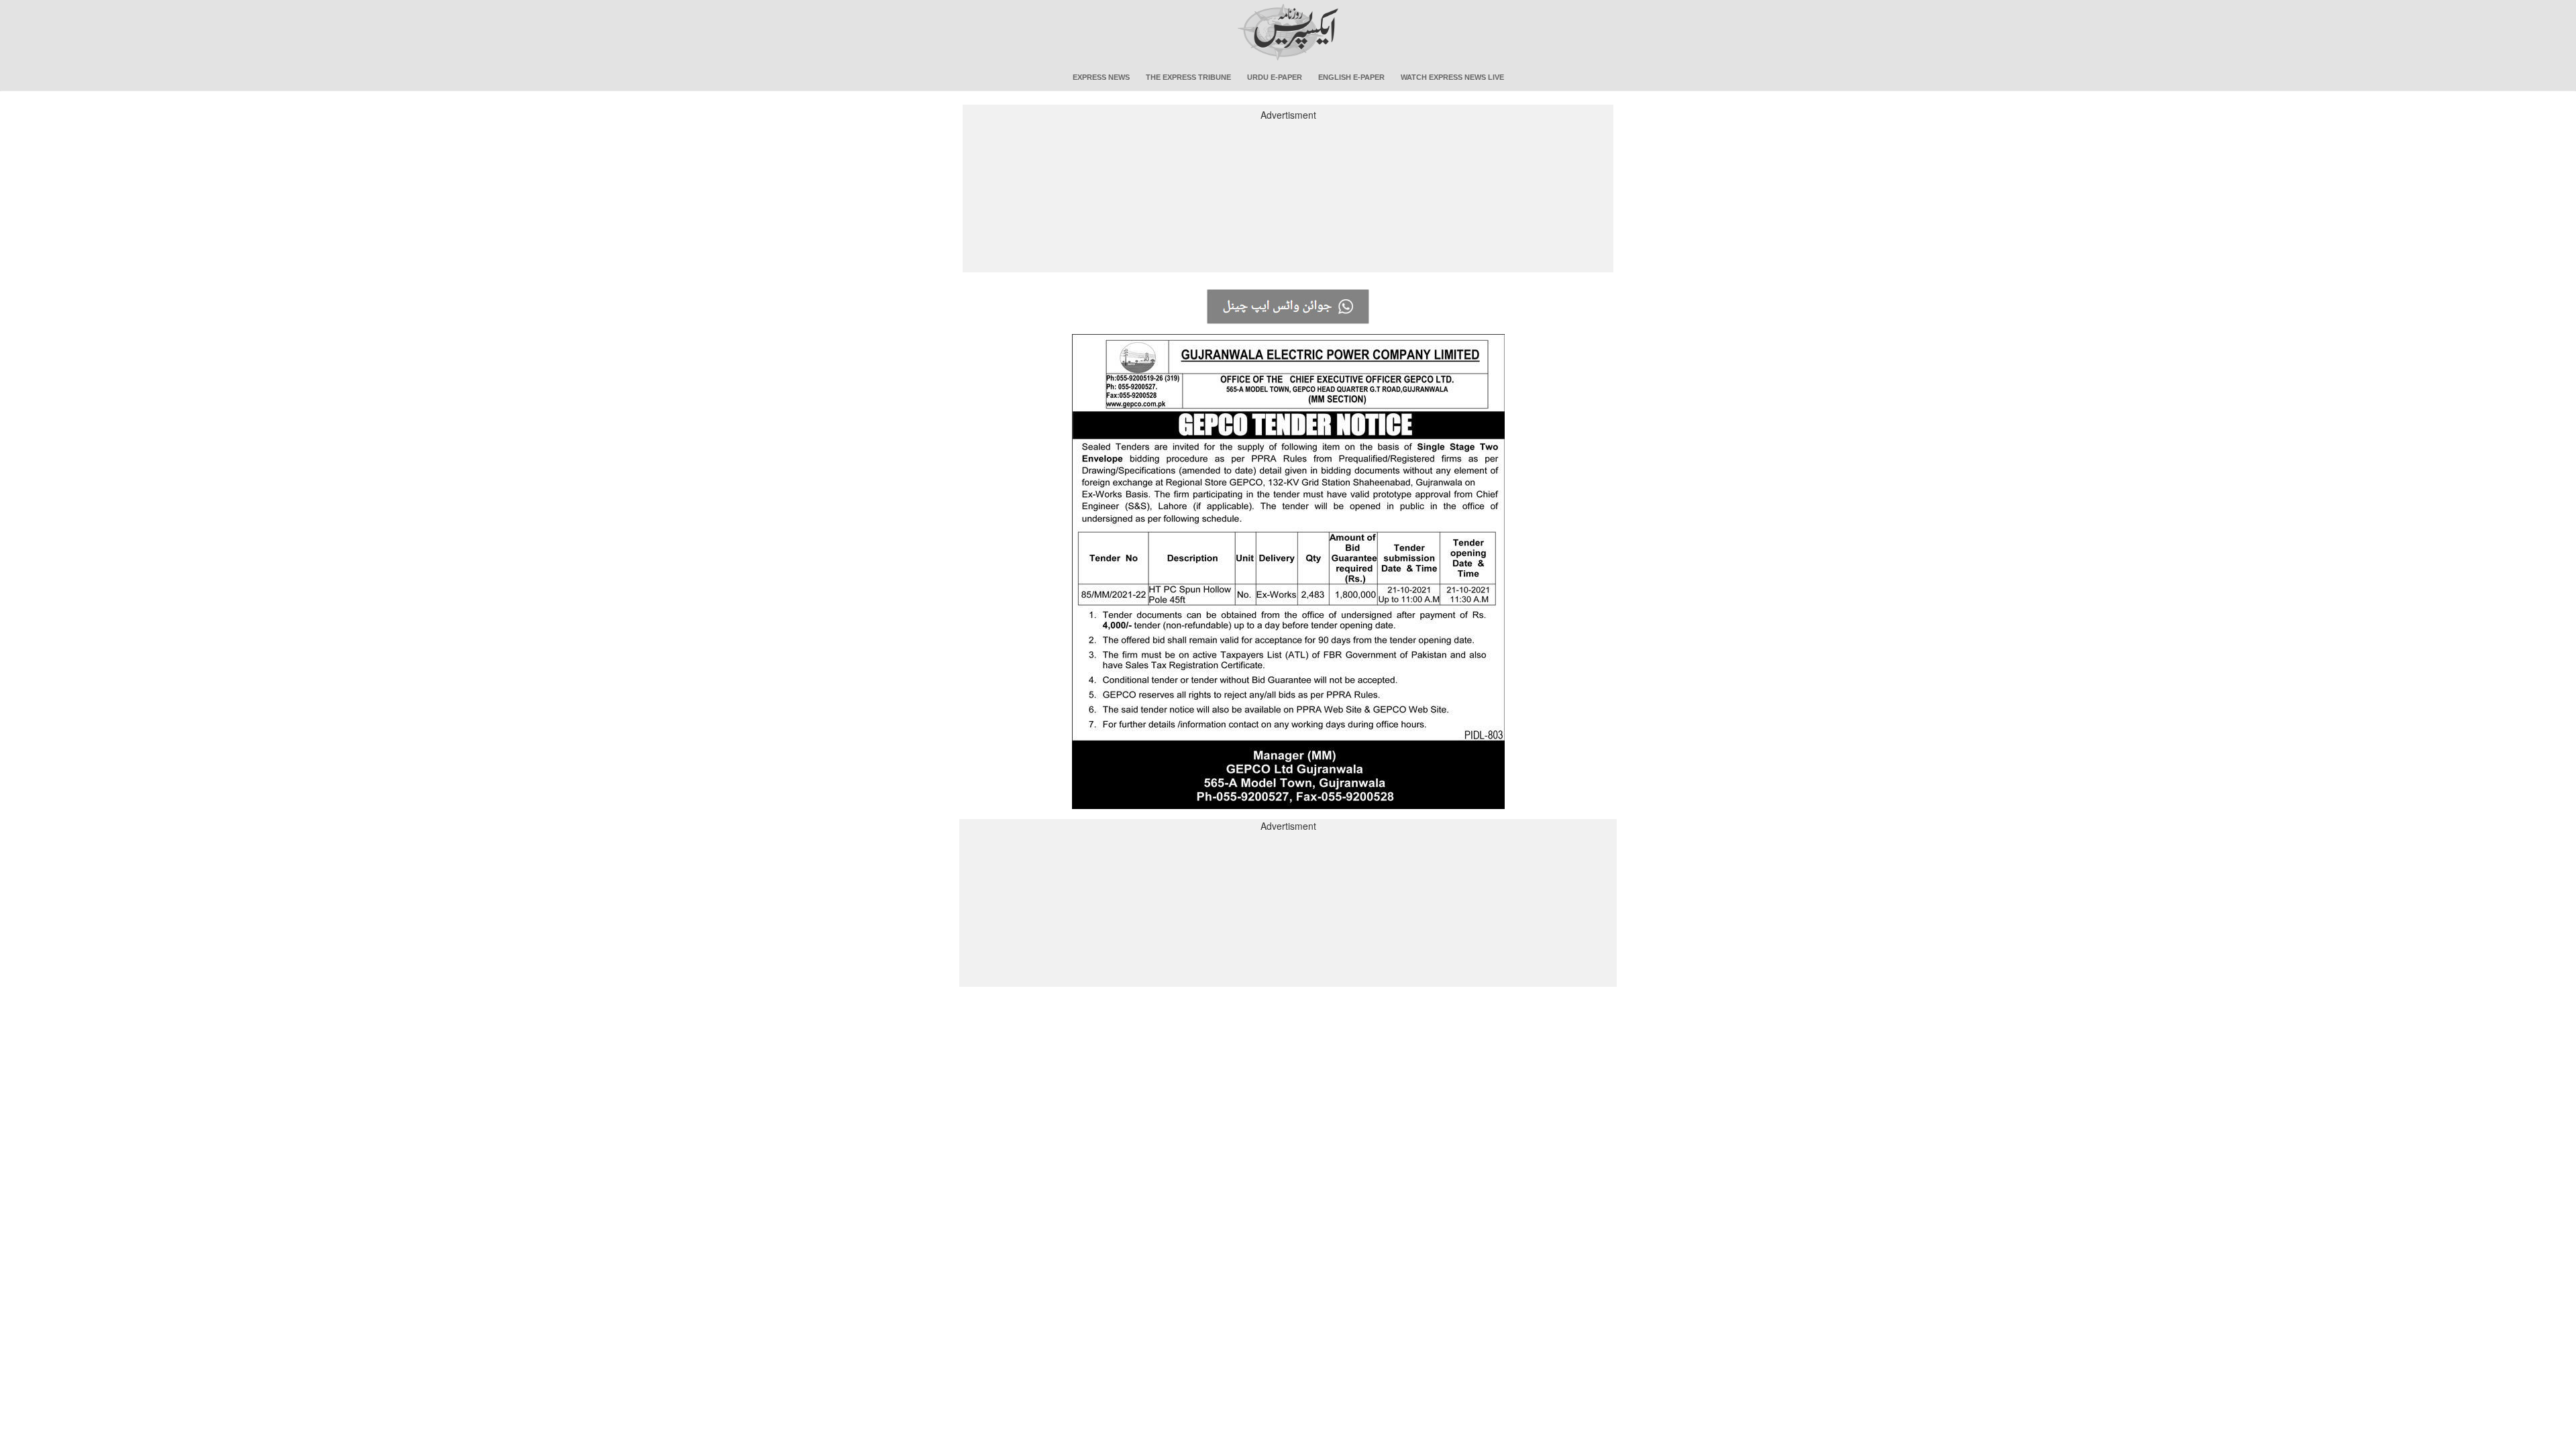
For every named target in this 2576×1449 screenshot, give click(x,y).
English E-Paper (1351, 77)
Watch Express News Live (1452, 77)
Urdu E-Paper (1275, 77)
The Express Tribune (1188, 77)
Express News (1101, 77)
